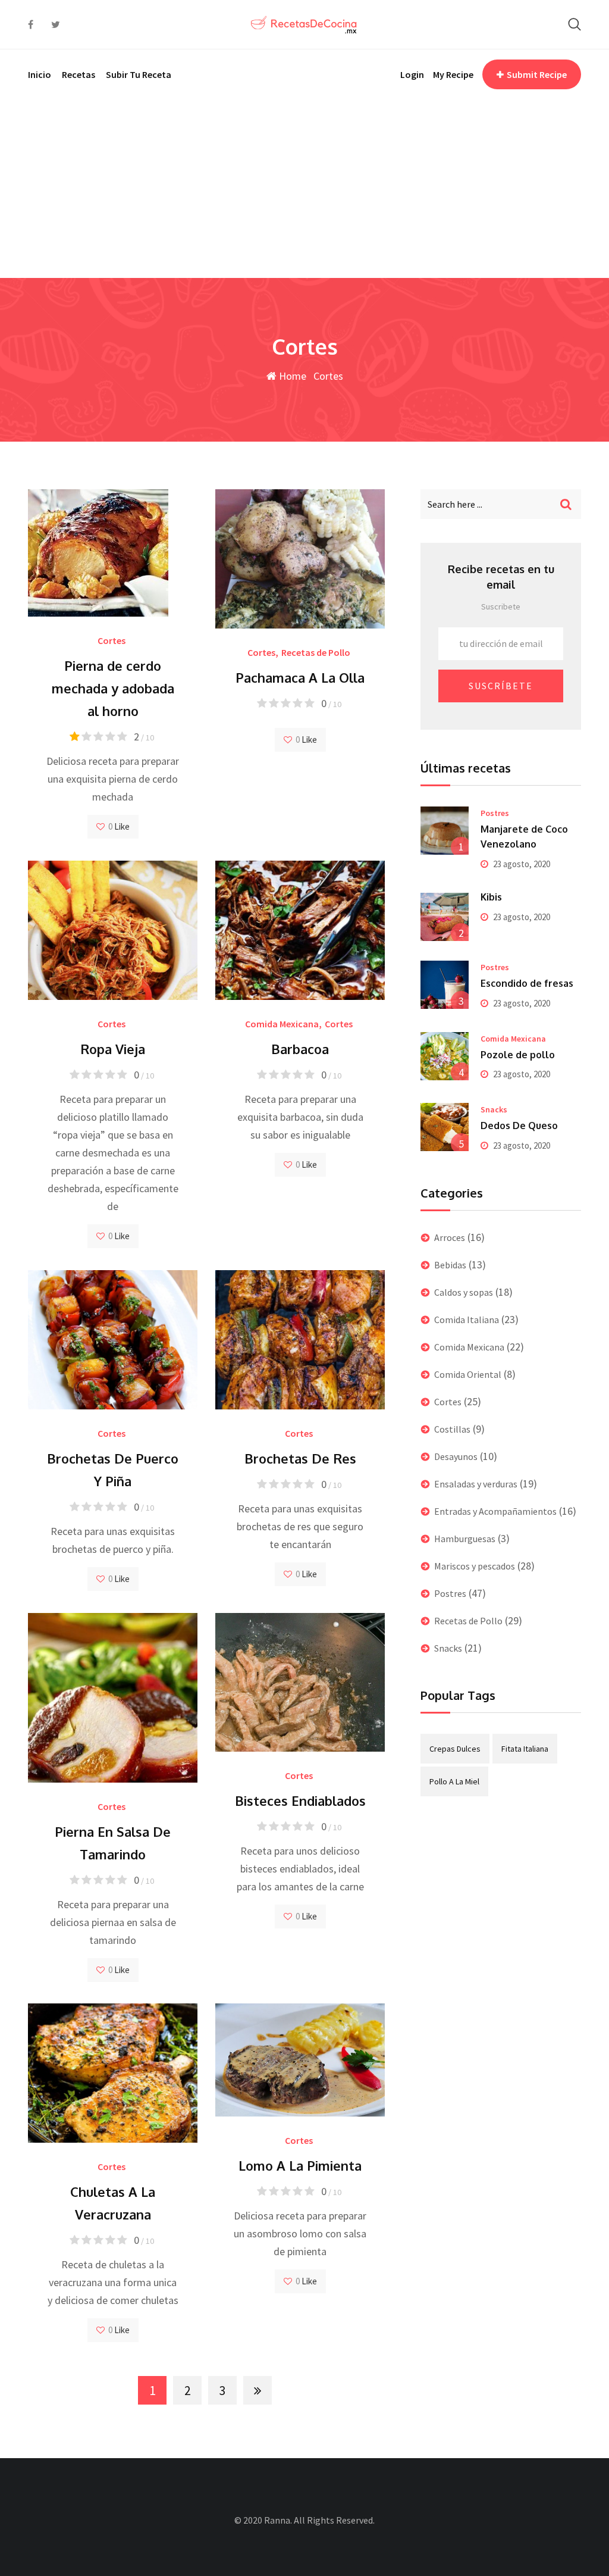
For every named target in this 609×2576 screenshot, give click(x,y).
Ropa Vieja (113, 1049)
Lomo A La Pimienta (300, 2165)
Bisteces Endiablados (300, 1800)
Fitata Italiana (525, 1749)
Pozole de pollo (518, 1055)
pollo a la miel (454, 1781)
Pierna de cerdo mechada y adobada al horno (113, 688)
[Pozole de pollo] (445, 1056)
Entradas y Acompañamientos (495, 1511)
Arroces (450, 1237)
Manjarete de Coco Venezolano (524, 837)
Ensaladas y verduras (476, 1484)
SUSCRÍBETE (501, 686)
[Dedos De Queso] (445, 1127)
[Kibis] (445, 917)
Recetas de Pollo (316, 652)
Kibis (491, 897)
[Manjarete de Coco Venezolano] (445, 831)
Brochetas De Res (300, 1458)
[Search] (575, 24)
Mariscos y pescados (475, 1566)
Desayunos (456, 1456)
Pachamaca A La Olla (300, 677)
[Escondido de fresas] (445, 985)
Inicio (40, 74)
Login (412, 74)
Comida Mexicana (282, 1024)
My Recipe (453, 74)
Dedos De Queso (519, 1126)
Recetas (79, 74)
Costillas (452, 1429)
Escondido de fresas (527, 983)
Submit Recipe (537, 74)
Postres (495, 813)
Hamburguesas (465, 1539)
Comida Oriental (468, 1374)
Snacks (494, 1109)
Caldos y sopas (464, 1292)
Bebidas (450, 1265)
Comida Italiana (467, 1320)
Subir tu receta (139, 74)
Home (291, 376)
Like (121, 826)
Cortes (112, 640)
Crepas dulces (455, 1749)
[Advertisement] (304, 189)
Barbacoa (300, 1049)
